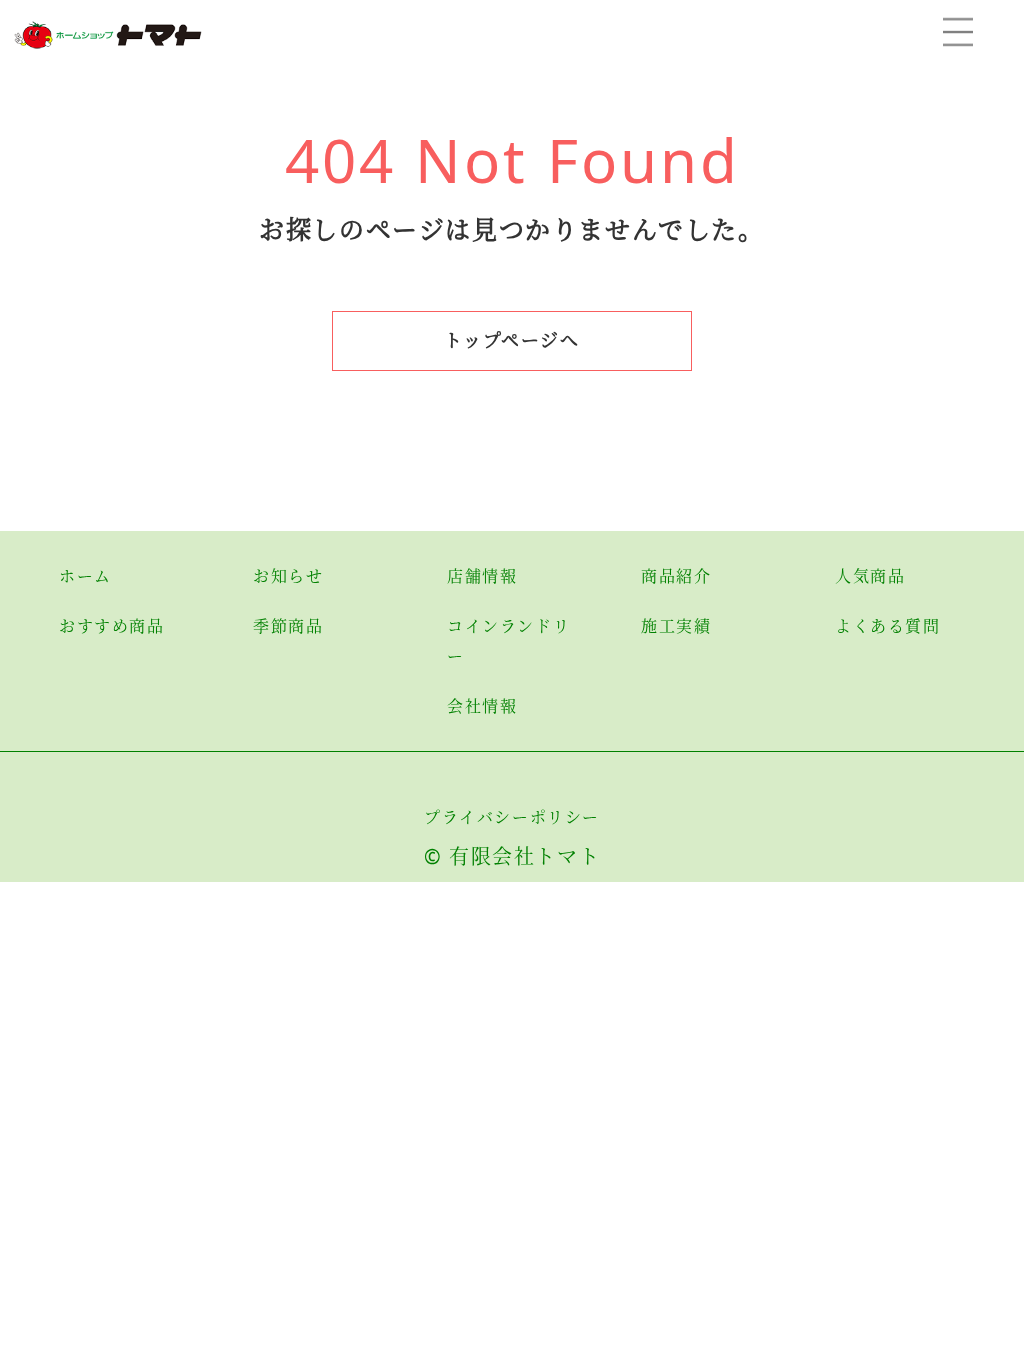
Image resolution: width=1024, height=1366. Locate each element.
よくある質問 (888, 626)
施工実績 (676, 626)
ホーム (85, 576)
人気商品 (870, 576)
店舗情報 (482, 576)
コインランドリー (508, 641)
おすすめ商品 (112, 626)
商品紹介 (676, 576)
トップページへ (511, 340)
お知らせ (288, 576)
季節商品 (288, 626)
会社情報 (482, 706)
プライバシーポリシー (512, 817)
